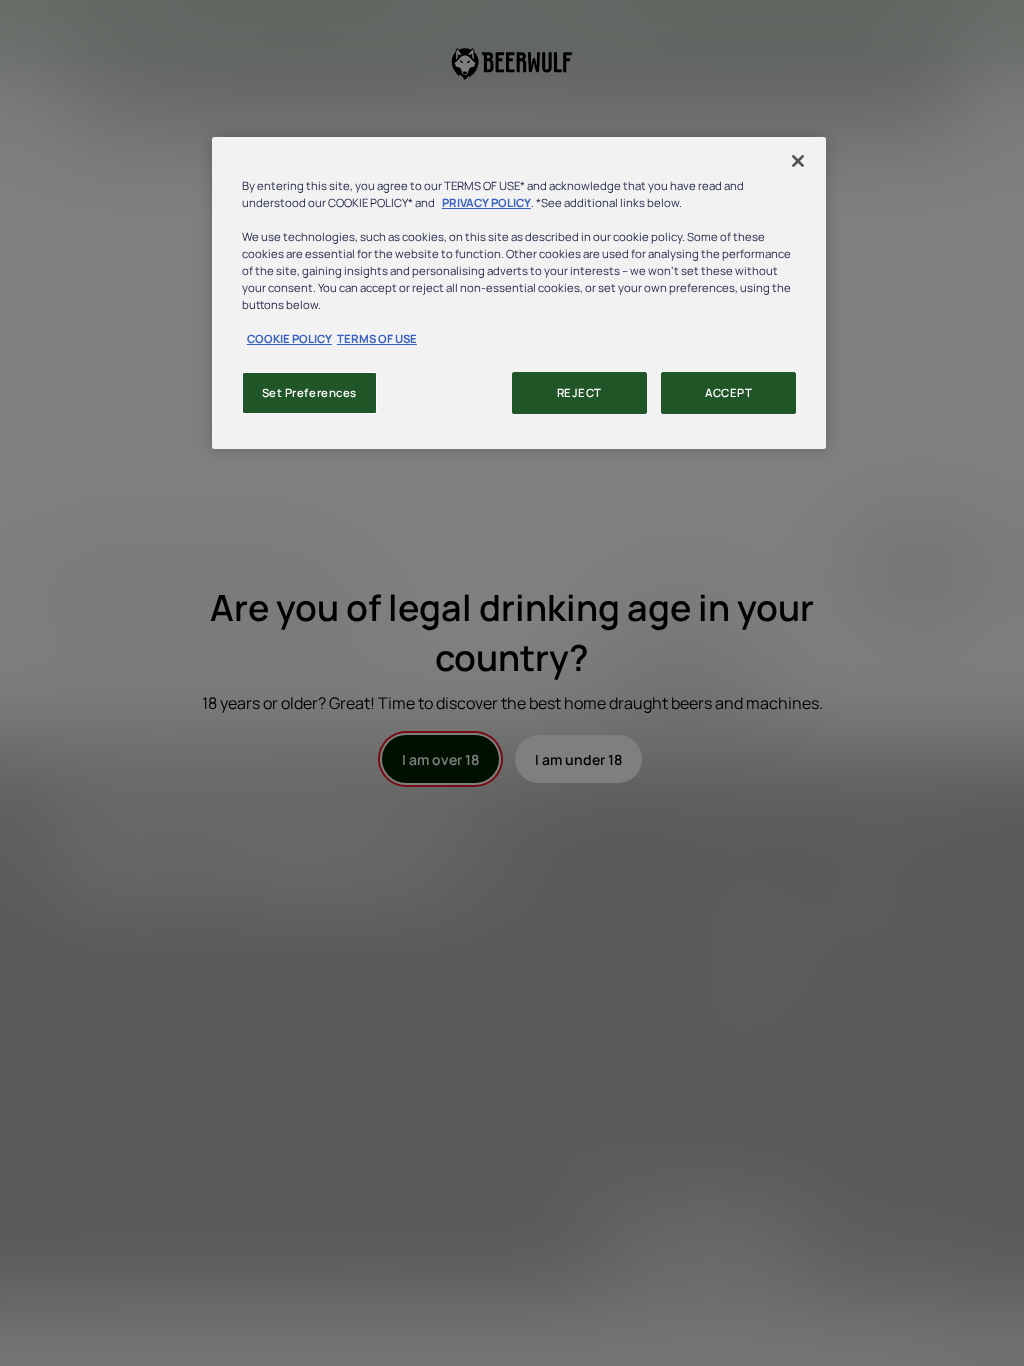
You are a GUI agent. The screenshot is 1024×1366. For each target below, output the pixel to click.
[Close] (798, 161)
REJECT (579, 392)
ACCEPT (728, 392)
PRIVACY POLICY (486, 202)
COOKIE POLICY (289, 338)
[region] (519, 293)
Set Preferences (310, 392)
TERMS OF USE (377, 338)
